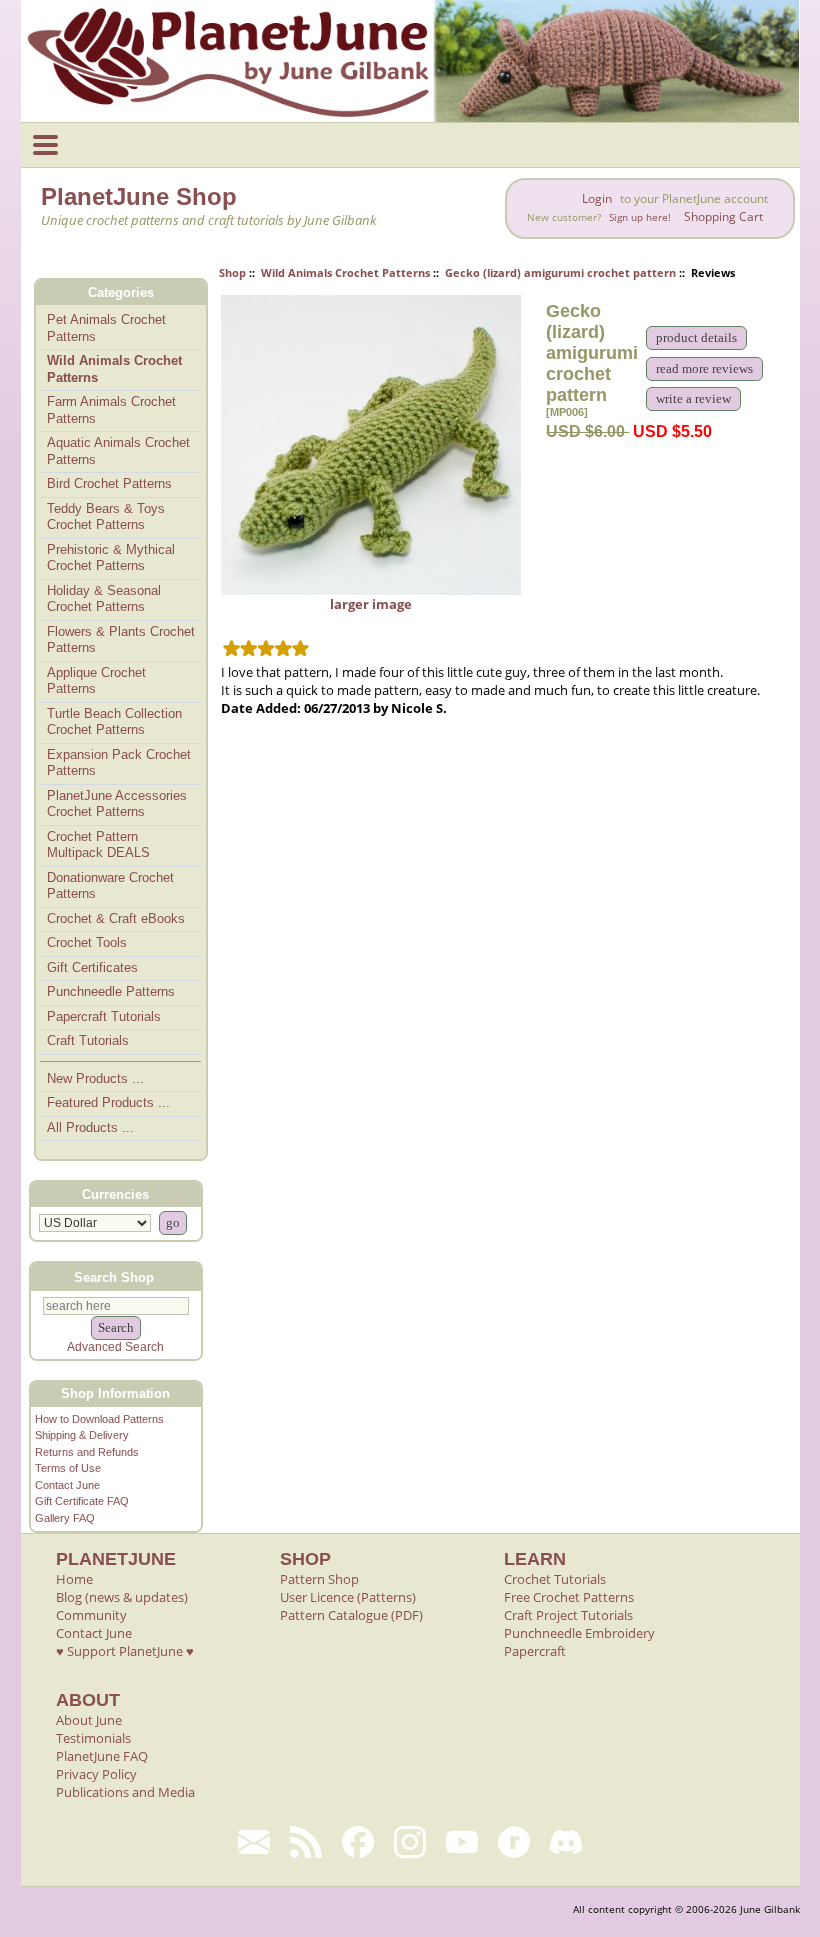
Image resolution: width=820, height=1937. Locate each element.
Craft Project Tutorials (568, 1615)
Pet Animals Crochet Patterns (106, 328)
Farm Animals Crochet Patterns (111, 410)
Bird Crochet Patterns (109, 483)
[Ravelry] (514, 1842)
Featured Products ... (108, 1102)
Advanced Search (115, 1347)
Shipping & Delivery (82, 1435)
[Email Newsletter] (254, 1842)
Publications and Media (125, 1792)
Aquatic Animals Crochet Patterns (118, 451)
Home (74, 1579)
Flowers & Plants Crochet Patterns (121, 640)
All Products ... (90, 1127)
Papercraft (535, 1651)
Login (597, 198)
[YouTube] (462, 1842)
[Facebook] (358, 1842)
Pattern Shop (319, 1579)
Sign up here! (640, 217)
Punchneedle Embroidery (579, 1633)
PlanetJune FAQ (102, 1756)
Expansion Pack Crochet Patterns (119, 763)
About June (89, 1720)
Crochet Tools (87, 942)
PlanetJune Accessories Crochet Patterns (117, 804)
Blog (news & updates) (122, 1597)
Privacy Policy (96, 1774)
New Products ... (95, 1078)
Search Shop (114, 1276)
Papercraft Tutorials (104, 1016)
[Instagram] (410, 1842)
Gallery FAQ (65, 1518)
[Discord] (566, 1842)
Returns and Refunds (87, 1452)
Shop (232, 272)
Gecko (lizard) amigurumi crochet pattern (560, 272)
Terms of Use (68, 1468)
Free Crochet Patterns (569, 1597)
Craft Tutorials (88, 1040)
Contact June (67, 1485)
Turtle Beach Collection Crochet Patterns (114, 722)
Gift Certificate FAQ (82, 1501)
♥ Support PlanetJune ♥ (125, 1651)
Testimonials (93, 1738)
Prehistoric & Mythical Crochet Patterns (111, 558)
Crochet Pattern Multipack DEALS (98, 845)
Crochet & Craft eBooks (116, 918)
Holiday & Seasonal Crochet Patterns (104, 599)
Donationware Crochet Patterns (110, 886)
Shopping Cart (723, 216)
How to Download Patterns (99, 1419)
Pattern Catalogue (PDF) (351, 1615)
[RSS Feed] (306, 1842)
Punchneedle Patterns (111, 991)
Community (91, 1615)
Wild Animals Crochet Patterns (345, 272)
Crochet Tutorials (555, 1579)
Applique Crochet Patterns (96, 681)
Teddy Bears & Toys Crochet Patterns (106, 517)
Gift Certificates (92, 967)
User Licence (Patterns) (348, 1597)
